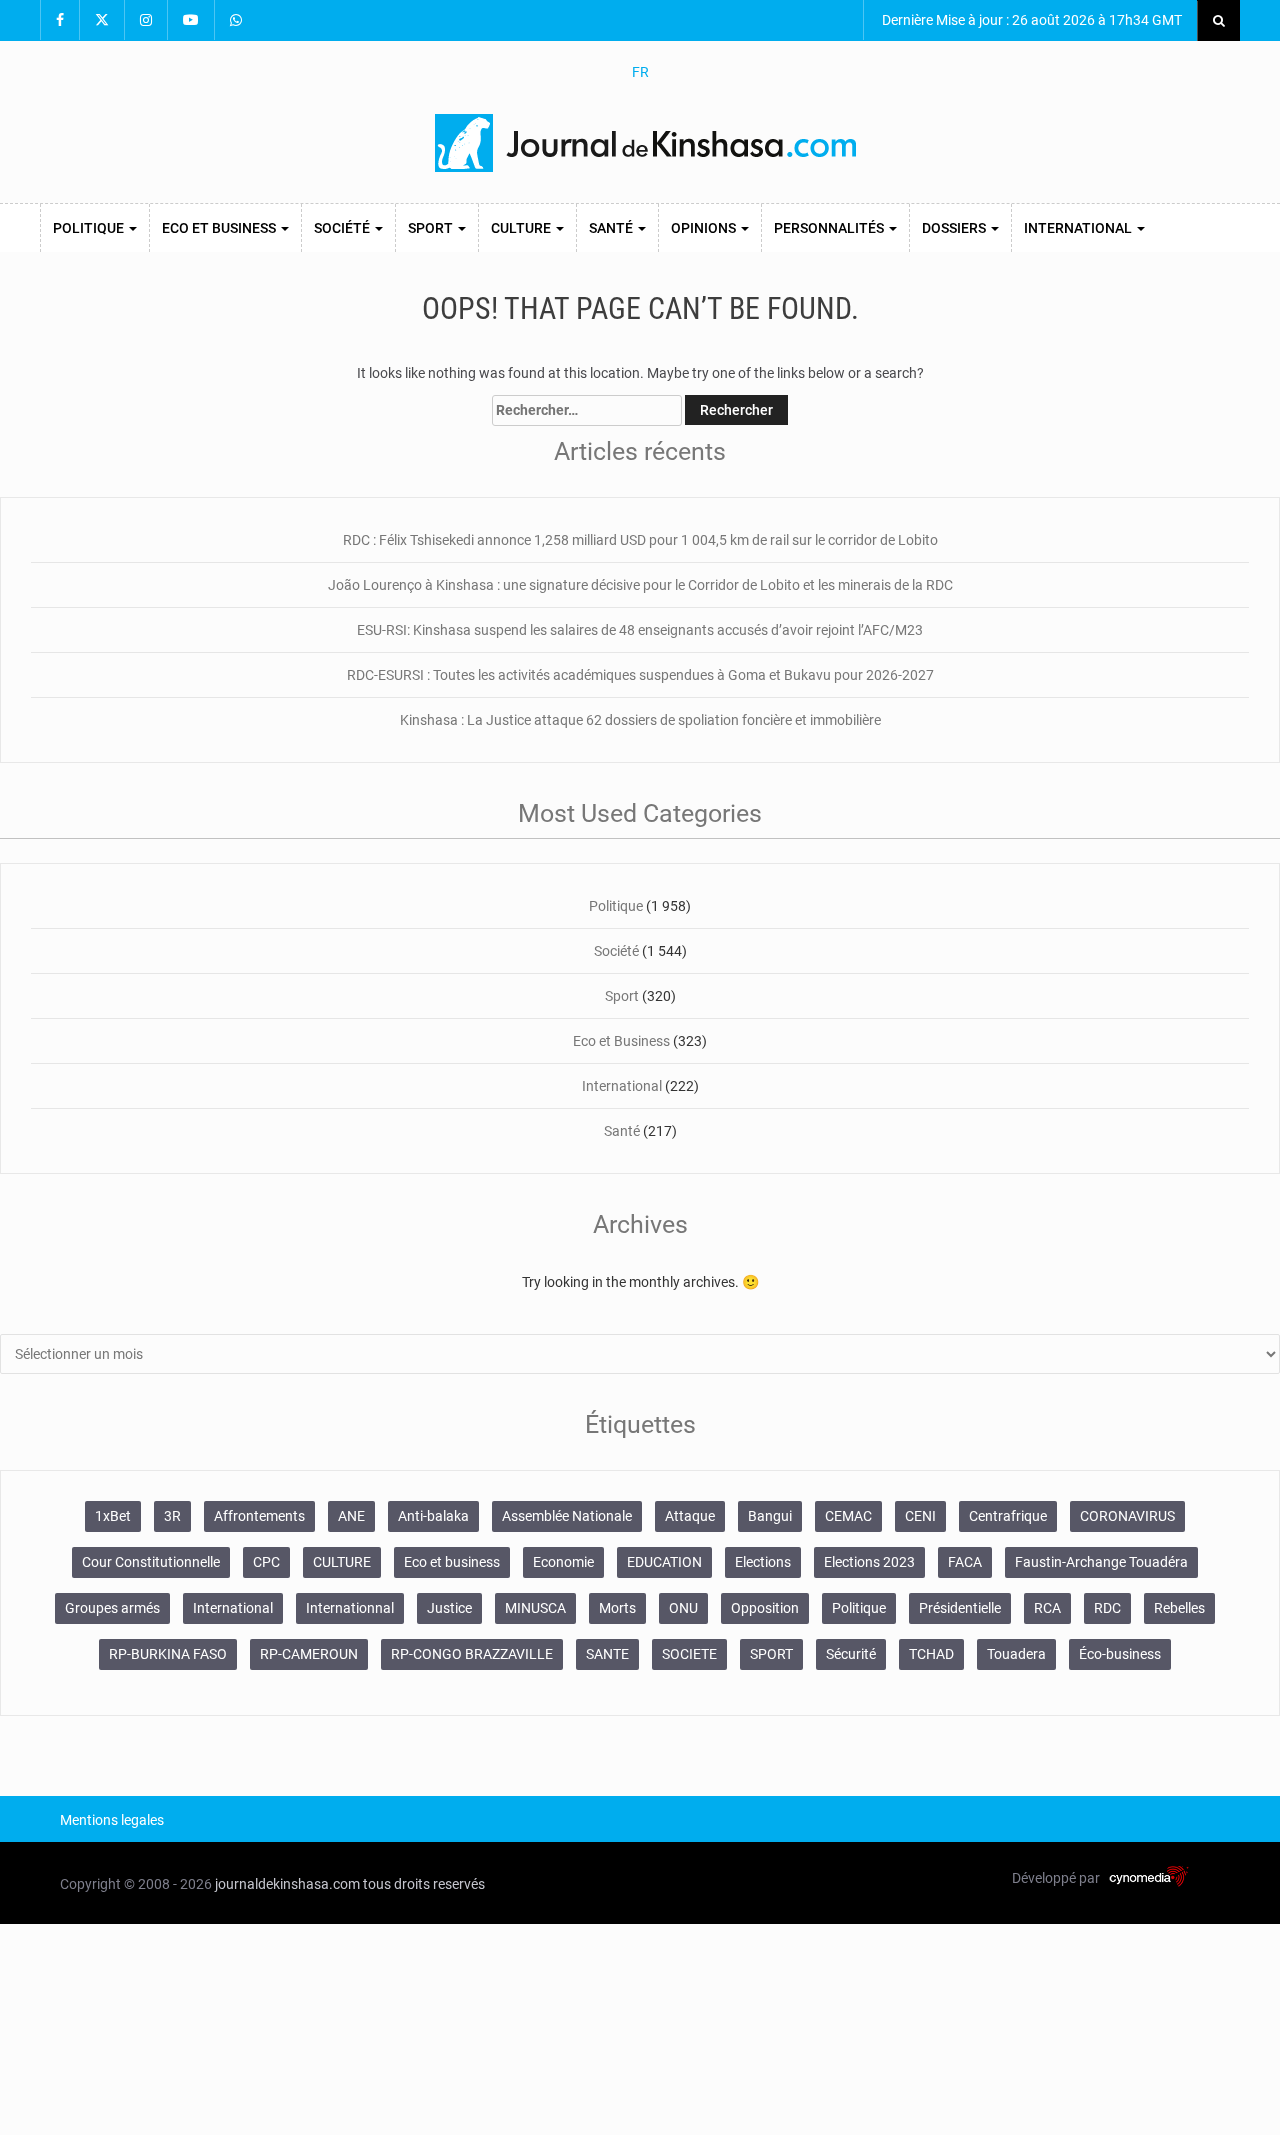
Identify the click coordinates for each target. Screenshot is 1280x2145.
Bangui (770, 1516)
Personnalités (830, 228)
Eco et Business (220, 228)
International (1079, 228)
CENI (920, 1516)
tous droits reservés (424, 1884)
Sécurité (851, 1654)
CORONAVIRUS (1127, 1516)
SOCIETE (689, 1654)
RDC (1107, 1608)
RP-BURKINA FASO (168, 1654)
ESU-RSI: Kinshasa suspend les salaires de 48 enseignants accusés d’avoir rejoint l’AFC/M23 (640, 630)
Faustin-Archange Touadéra (1101, 1562)
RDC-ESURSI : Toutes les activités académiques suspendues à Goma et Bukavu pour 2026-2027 (640, 675)
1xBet (113, 1516)
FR (640, 72)
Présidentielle (960, 1608)
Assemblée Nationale (567, 1516)
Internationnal (350, 1608)
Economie (563, 1562)
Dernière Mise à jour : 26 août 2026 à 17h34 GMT (1030, 20)
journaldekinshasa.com (287, 1884)
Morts (617, 1608)
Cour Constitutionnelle (151, 1562)
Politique (90, 228)
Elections (763, 1562)
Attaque (690, 1516)
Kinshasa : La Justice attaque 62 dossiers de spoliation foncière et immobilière (640, 720)
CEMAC (848, 1516)
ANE (351, 1516)
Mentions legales (112, 1820)
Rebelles (1179, 1608)
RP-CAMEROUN (309, 1654)
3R (172, 1516)
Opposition (765, 1608)
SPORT (771, 1654)
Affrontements (259, 1516)
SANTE (607, 1654)
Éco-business (1120, 1654)
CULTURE (342, 1562)
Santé (612, 228)
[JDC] (648, 143)
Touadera (1016, 1654)
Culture (522, 228)
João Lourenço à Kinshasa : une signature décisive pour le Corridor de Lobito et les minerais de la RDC (640, 585)
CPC (266, 1562)
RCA (1047, 1608)
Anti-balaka (433, 1516)
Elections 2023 (869, 1562)
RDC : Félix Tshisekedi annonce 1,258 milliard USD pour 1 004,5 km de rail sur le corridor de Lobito (640, 540)
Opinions (705, 228)
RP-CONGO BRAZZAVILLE (472, 1654)
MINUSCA (535, 1608)
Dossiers (955, 228)
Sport (432, 228)
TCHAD (931, 1654)
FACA (965, 1562)
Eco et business (452, 1562)
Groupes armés (112, 1608)
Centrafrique (1008, 1516)
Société (343, 228)
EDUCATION (664, 1562)
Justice (449, 1608)
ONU (683, 1608)
